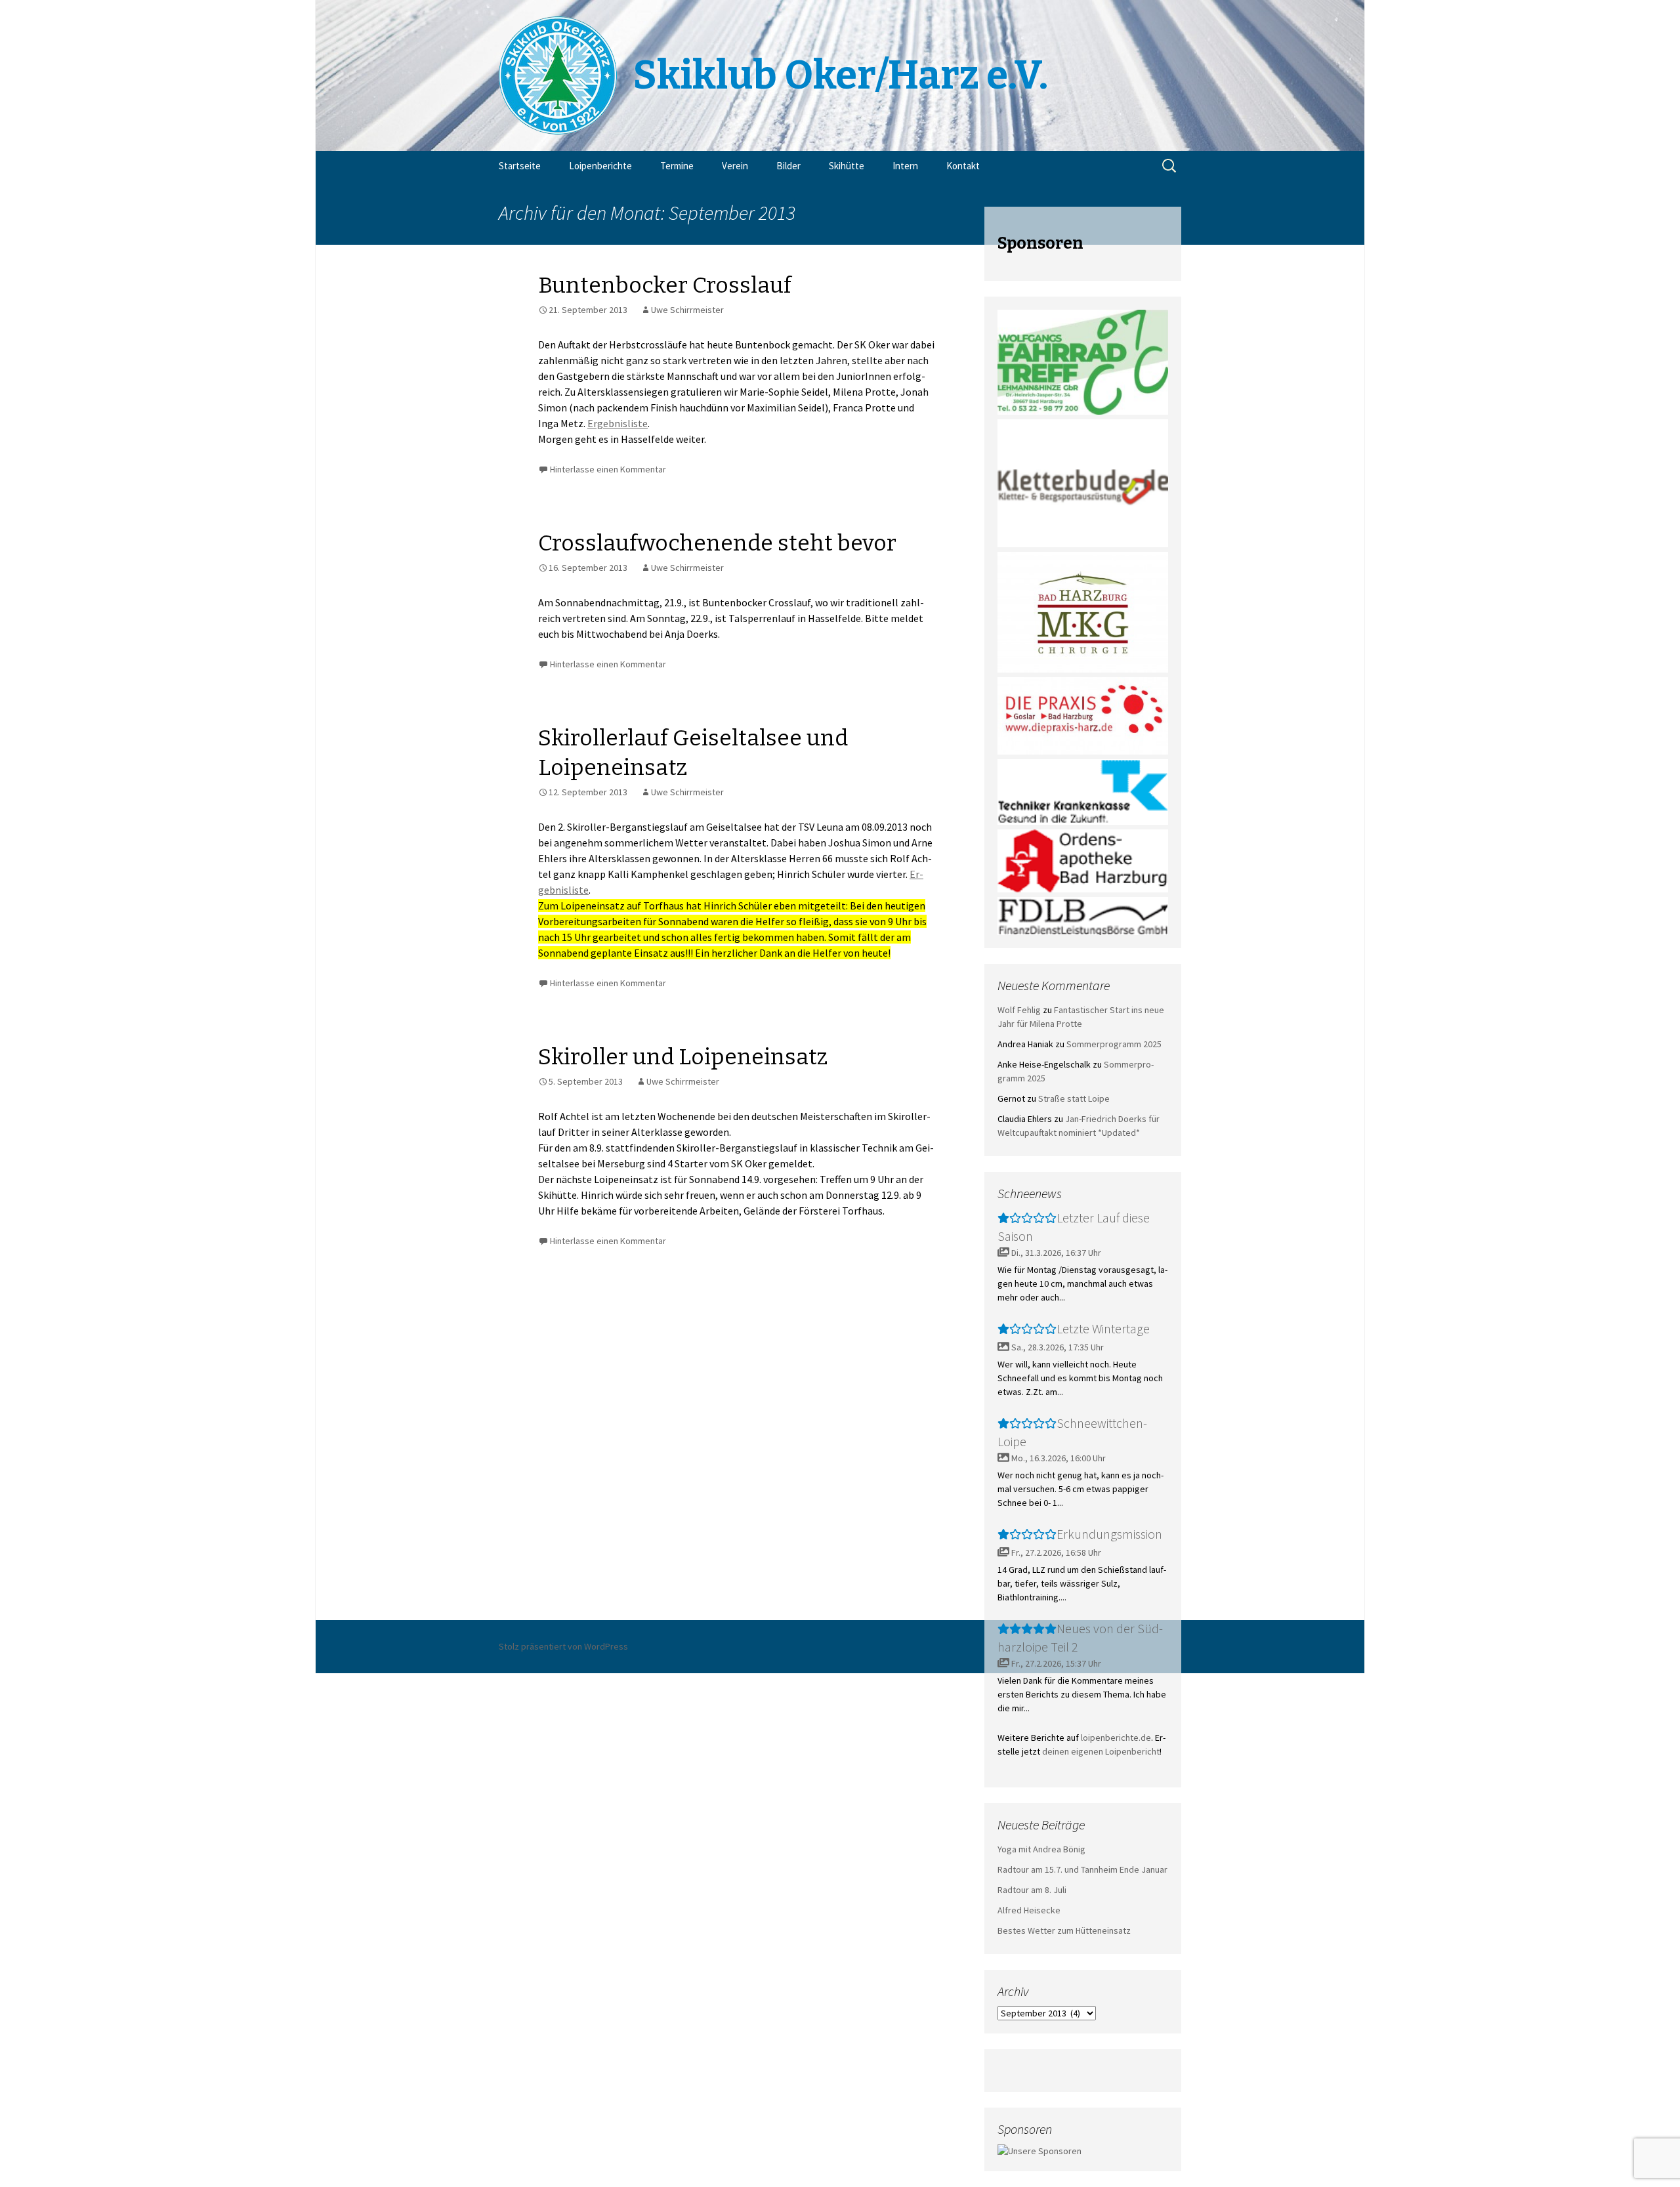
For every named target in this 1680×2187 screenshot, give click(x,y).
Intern (905, 166)
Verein (735, 166)
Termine (677, 166)
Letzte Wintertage (1103, 1328)
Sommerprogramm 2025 (1114, 1044)
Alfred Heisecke (1029, 1910)
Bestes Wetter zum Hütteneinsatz (1064, 1930)
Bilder (788, 166)
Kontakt (963, 166)
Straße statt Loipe (1074, 1098)
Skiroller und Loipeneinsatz (683, 1057)
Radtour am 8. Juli (1032, 1890)
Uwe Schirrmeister (687, 310)
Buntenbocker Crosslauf (665, 285)
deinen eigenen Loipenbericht (1101, 1751)
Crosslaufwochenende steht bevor (717, 543)
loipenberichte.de (1116, 1738)
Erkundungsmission (1109, 1534)
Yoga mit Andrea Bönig (1041, 1849)
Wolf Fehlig (1019, 1010)
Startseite (520, 166)
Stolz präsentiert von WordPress (563, 1646)
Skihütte (847, 166)
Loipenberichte (600, 166)
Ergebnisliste (618, 423)
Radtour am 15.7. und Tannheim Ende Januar (1082, 1869)
